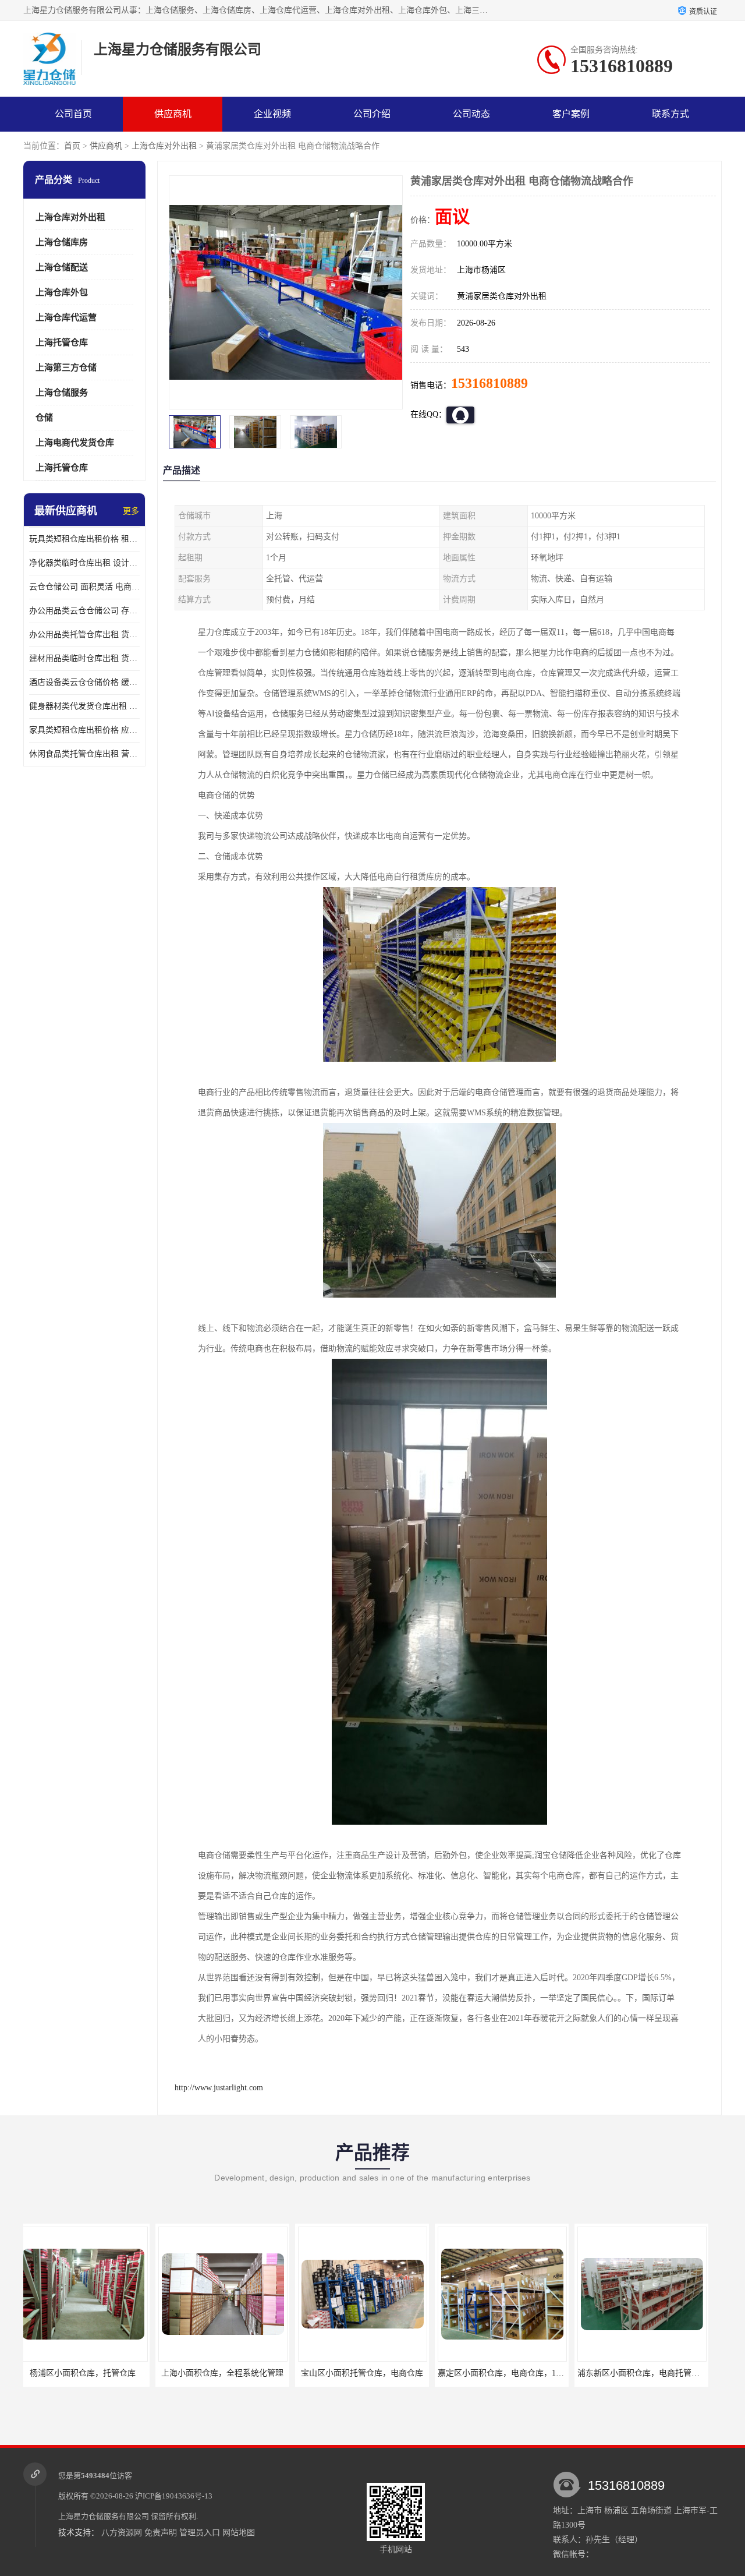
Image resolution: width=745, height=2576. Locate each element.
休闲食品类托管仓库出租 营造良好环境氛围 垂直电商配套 (84, 754)
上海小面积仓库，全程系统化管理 (90, 2373)
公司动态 (471, 114)
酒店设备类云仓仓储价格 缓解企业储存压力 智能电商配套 (84, 682)
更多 (131, 511)
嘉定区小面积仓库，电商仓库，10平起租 (379, 2373)
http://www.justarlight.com (219, 2088)
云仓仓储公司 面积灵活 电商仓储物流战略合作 (84, 587)
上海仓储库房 (62, 242)
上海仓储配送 (62, 267)
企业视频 (272, 114)
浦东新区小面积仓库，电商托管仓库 (510, 2373)
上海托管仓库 (62, 342)
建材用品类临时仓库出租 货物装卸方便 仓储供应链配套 (84, 658)
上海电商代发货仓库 (75, 443)
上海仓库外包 (62, 292)
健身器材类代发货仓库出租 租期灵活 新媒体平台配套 (84, 706)
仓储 (44, 418)
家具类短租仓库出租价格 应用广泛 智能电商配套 (84, 730)
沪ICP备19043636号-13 (174, 2496)
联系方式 (670, 114)
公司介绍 (372, 114)
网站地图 (239, 2533)
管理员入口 (200, 2533)
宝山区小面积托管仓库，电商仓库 (230, 2373)
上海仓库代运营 (66, 317)
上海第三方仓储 (66, 368)
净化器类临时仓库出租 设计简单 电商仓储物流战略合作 (84, 563)
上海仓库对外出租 (164, 146)
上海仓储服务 (62, 393)
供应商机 (173, 114)
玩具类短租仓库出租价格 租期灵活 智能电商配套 (84, 539)
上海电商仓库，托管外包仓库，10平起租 (658, 2373)
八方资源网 (122, 2533)
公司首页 (73, 114)
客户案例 (571, 114)
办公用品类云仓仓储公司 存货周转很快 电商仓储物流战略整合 (84, 611)
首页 (72, 146)
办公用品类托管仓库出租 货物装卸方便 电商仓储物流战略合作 (84, 635)
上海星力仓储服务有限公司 (104, 2516)
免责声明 (161, 2533)
